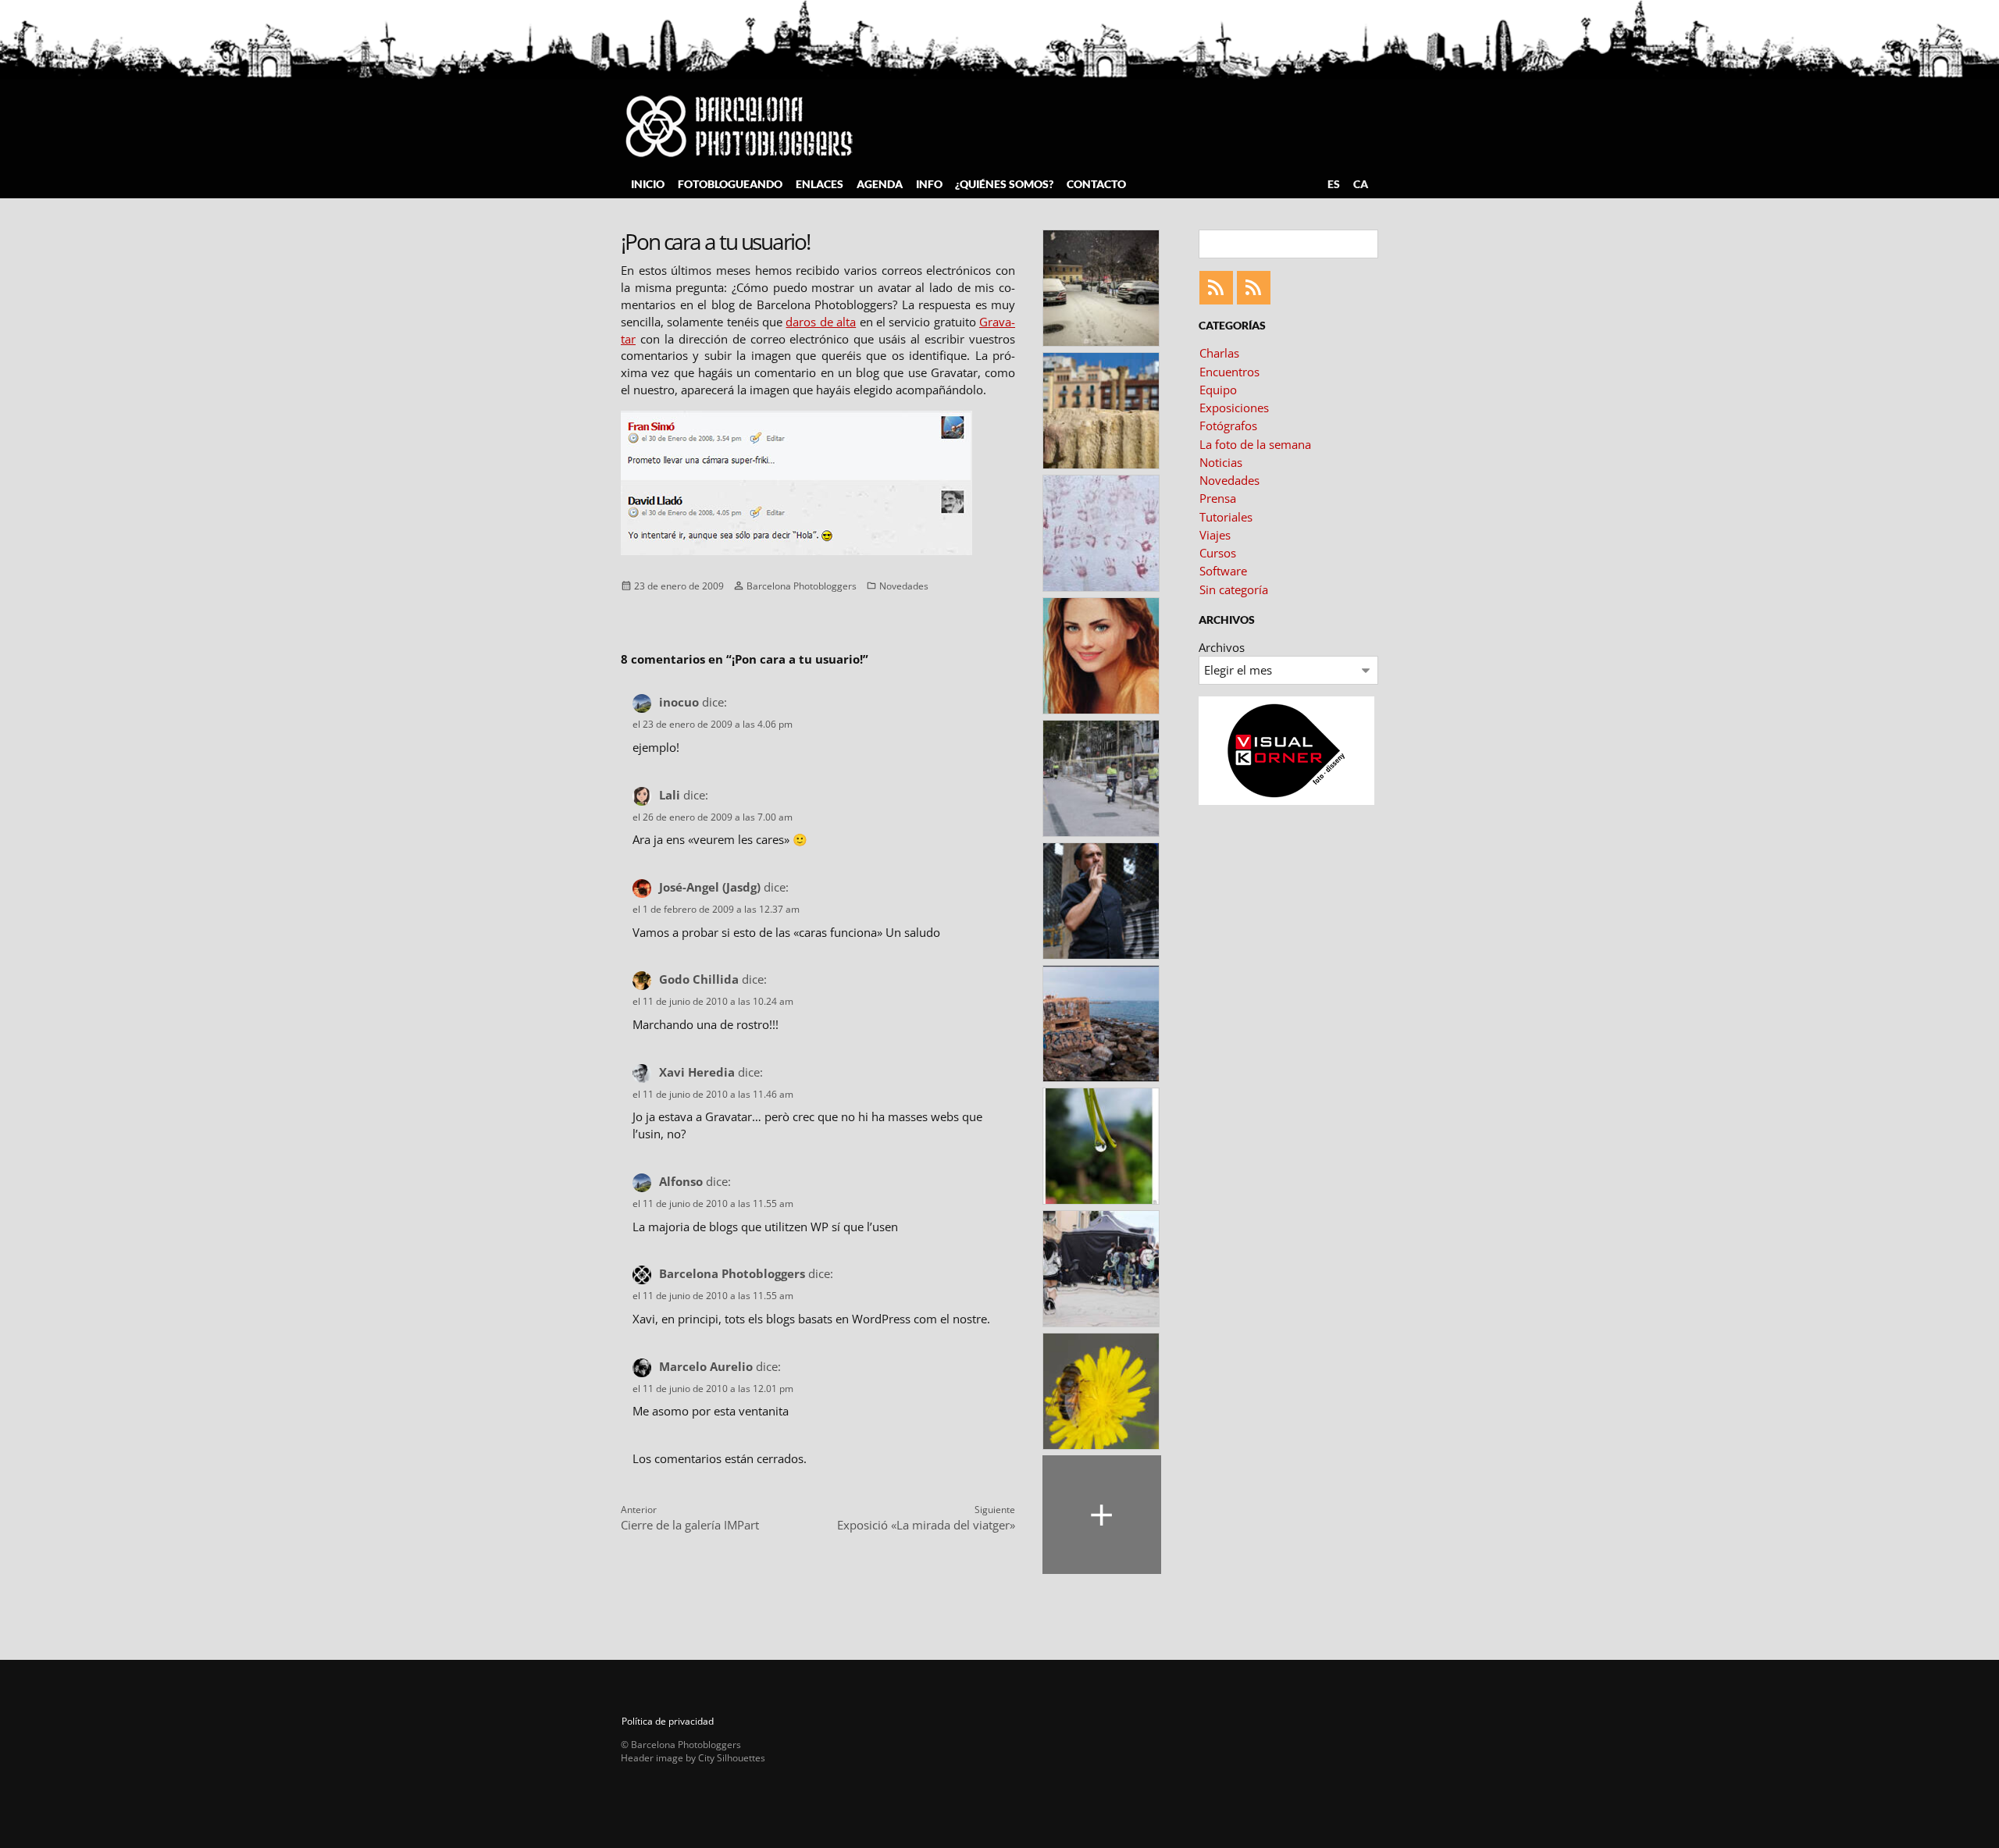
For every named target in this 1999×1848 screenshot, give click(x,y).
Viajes (1215, 535)
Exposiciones (1234, 408)
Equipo (1218, 390)
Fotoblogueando (730, 184)
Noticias (1221, 462)
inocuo (679, 702)
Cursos (1218, 553)
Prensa (1218, 498)
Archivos (1222, 647)
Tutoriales (1226, 517)
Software (1223, 571)
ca (1361, 184)
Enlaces (820, 184)
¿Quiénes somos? (1004, 184)
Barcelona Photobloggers (802, 585)
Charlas (1219, 353)
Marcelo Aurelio (706, 1366)
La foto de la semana (1255, 444)
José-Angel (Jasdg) (710, 887)
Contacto (1096, 184)
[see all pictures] (1102, 1515)
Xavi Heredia (697, 1072)
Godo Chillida (699, 979)
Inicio (648, 184)
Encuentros (1229, 372)
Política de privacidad (668, 1721)
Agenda (880, 184)
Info (929, 184)
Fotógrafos (1228, 426)
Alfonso (681, 1181)
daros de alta (821, 322)
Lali (670, 795)
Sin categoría (1234, 589)
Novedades (904, 585)
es (1334, 184)
